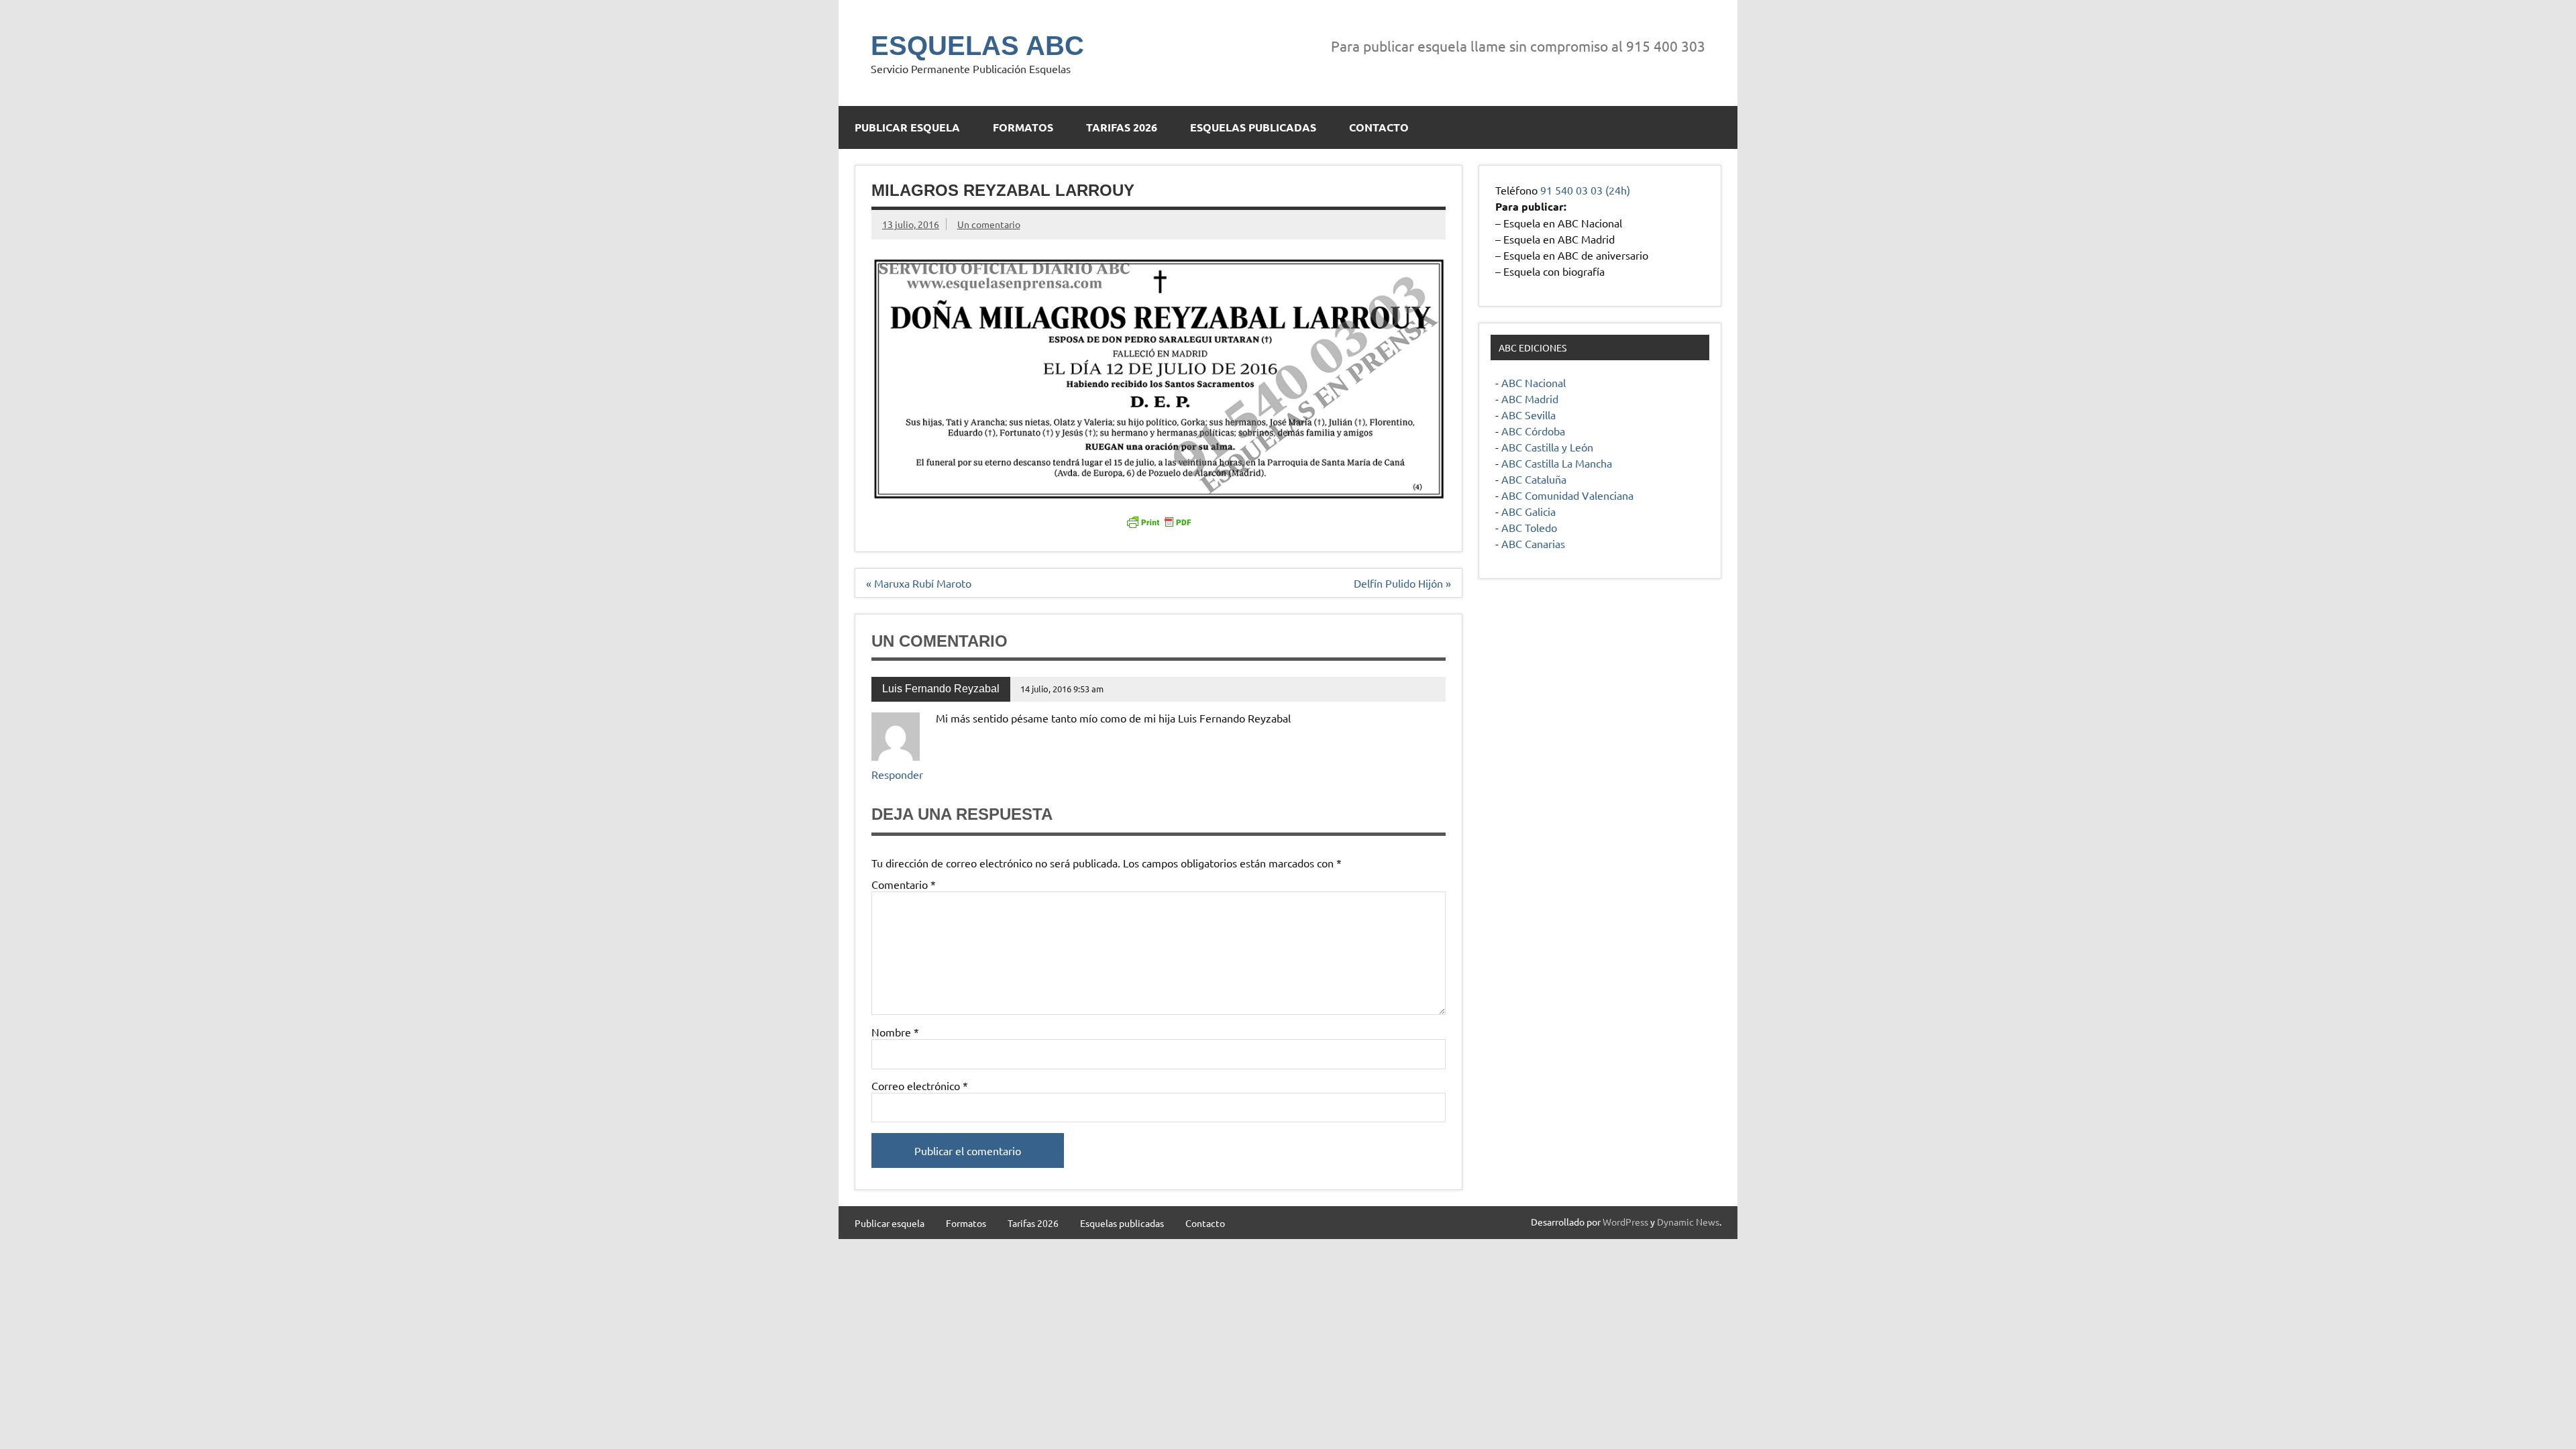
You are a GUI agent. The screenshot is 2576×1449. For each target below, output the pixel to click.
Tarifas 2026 (1122, 127)
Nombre (895, 1032)
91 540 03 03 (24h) (1585, 190)
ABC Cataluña (1534, 479)
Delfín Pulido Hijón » (1402, 583)
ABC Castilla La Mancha (1557, 463)
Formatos (1023, 127)
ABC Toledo (1529, 527)
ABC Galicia (1528, 511)
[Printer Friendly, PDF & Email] (1159, 521)
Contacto (1379, 127)
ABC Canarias (1533, 543)
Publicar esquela (907, 127)
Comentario (904, 884)
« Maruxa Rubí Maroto (919, 583)
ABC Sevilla (1528, 415)
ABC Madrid (1530, 398)
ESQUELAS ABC (977, 46)
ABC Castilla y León (1547, 447)
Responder (897, 774)
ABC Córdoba (1533, 431)
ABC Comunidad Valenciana (1567, 495)
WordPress (1625, 1222)
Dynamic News (1688, 1222)
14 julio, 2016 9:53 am (1062, 689)
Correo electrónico (920, 1085)
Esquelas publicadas (1253, 127)
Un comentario (989, 224)
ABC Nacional (1534, 382)
